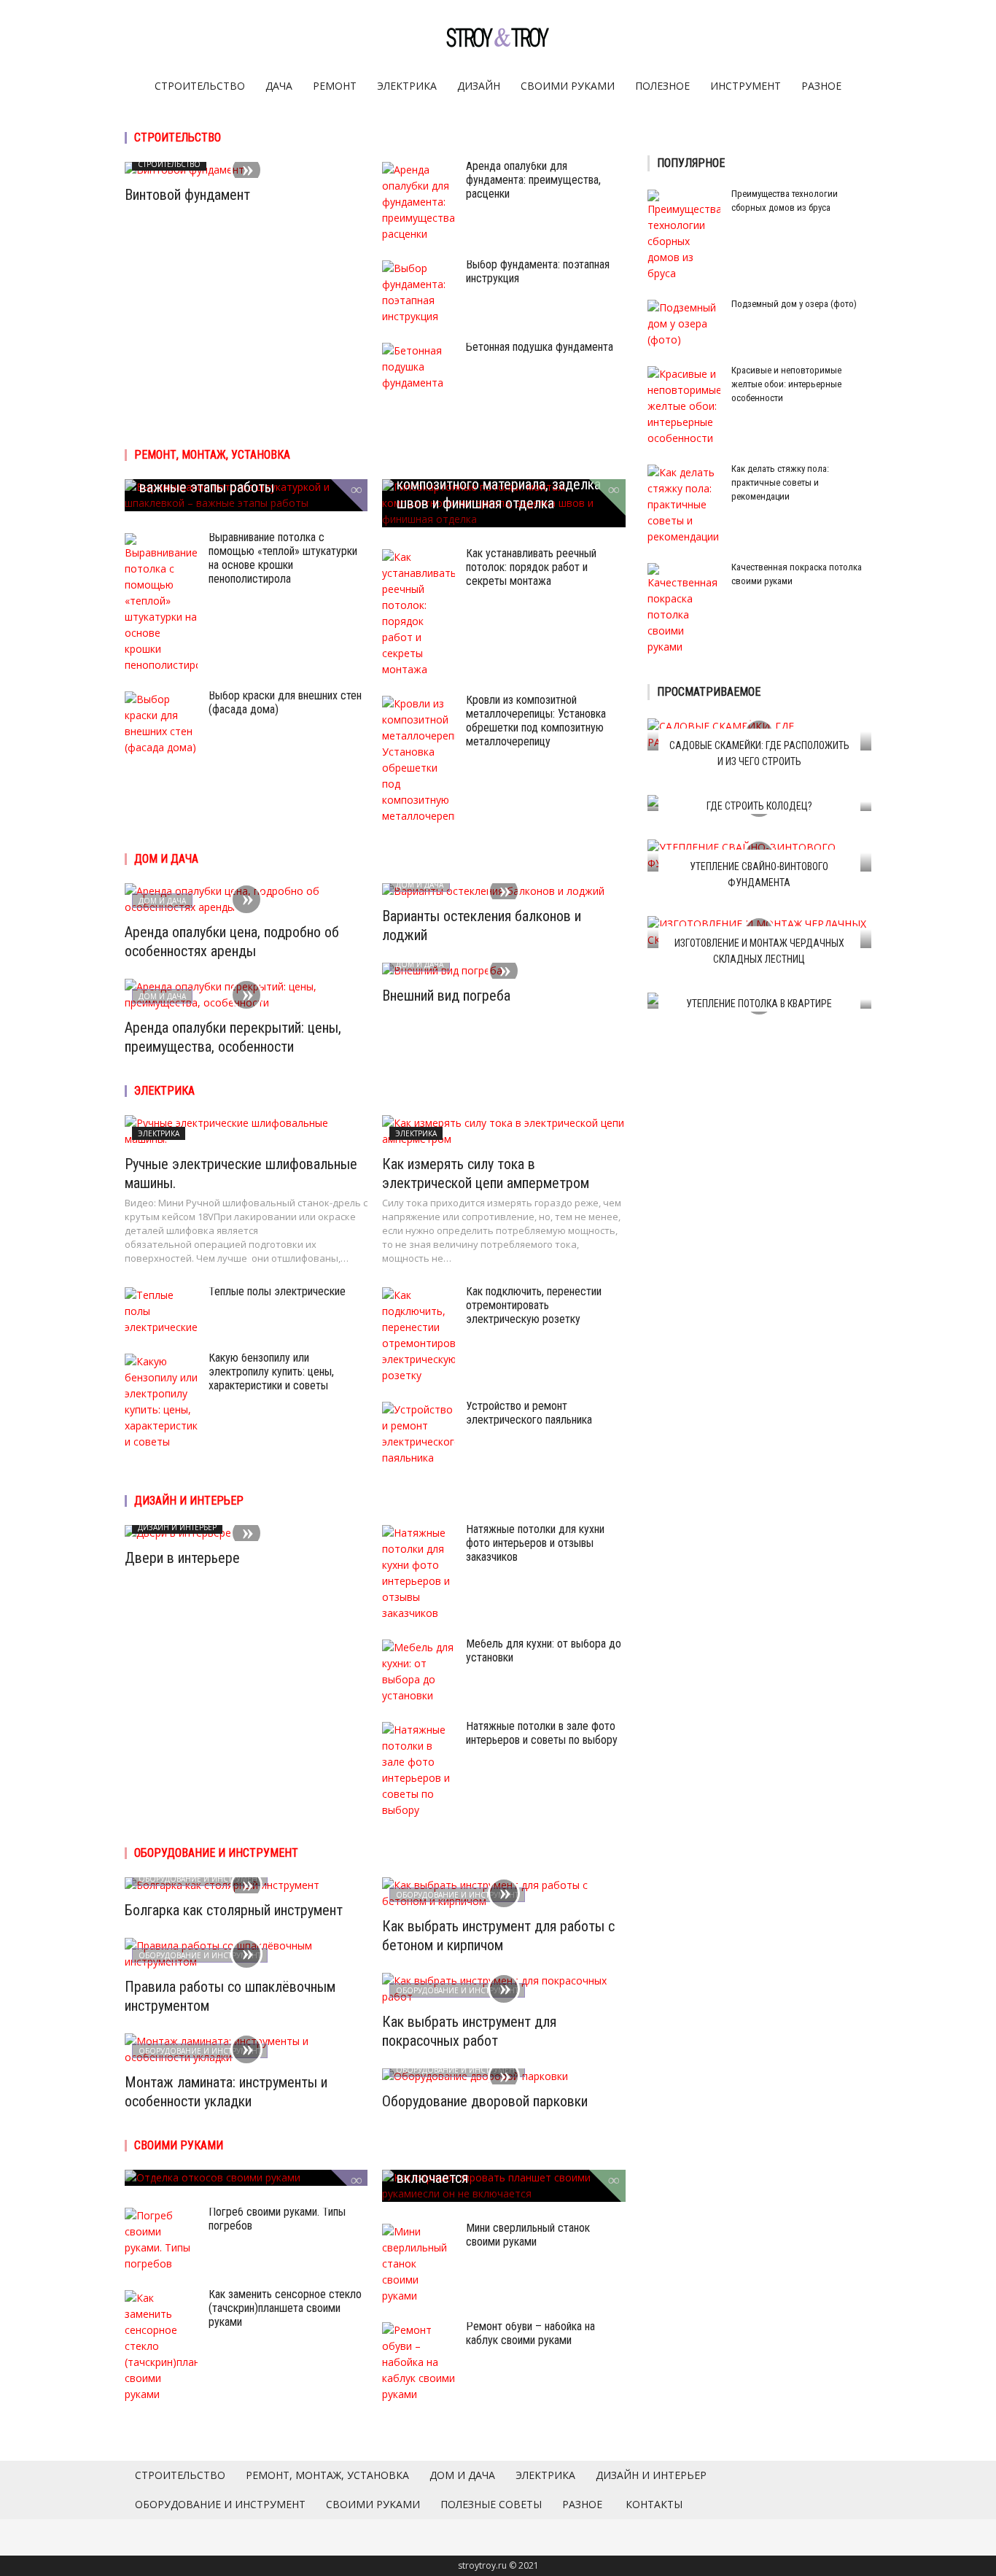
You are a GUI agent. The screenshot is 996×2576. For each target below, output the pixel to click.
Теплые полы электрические (277, 1291)
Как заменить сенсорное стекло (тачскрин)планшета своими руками (285, 2308)
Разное (821, 86)
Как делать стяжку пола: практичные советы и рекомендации (780, 482)
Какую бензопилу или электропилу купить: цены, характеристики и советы (271, 1372)
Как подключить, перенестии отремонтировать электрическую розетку (534, 1305)
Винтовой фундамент (187, 195)
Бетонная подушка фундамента (540, 347)
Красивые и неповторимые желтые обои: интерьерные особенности (786, 384)
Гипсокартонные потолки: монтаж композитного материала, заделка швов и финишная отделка (499, 484)
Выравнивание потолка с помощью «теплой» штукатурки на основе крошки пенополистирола (283, 558)
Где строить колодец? (759, 806)
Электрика (407, 86)
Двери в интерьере (182, 1558)
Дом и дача (166, 859)
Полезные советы (491, 2504)
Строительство (200, 86)
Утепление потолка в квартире (759, 1004)
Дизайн (479, 86)
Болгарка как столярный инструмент (234, 1910)
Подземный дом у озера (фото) (794, 304)
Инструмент (746, 86)
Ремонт (335, 86)
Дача (279, 86)
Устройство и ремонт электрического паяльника (529, 1413)
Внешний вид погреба (446, 996)
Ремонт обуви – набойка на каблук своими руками (530, 2333)
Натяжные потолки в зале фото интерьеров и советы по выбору (542, 1733)
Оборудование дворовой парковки (485, 2101)
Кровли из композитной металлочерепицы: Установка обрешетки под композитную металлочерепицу (536, 721)
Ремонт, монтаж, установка (212, 455)
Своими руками (568, 86)
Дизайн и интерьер (189, 1501)
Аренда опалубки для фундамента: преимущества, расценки (533, 180)
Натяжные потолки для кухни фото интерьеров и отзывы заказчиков (535, 1543)
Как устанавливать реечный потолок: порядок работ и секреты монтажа (531, 567)
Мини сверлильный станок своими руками (528, 2235)
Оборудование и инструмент (216, 1853)
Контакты (654, 2504)
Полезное (662, 86)
